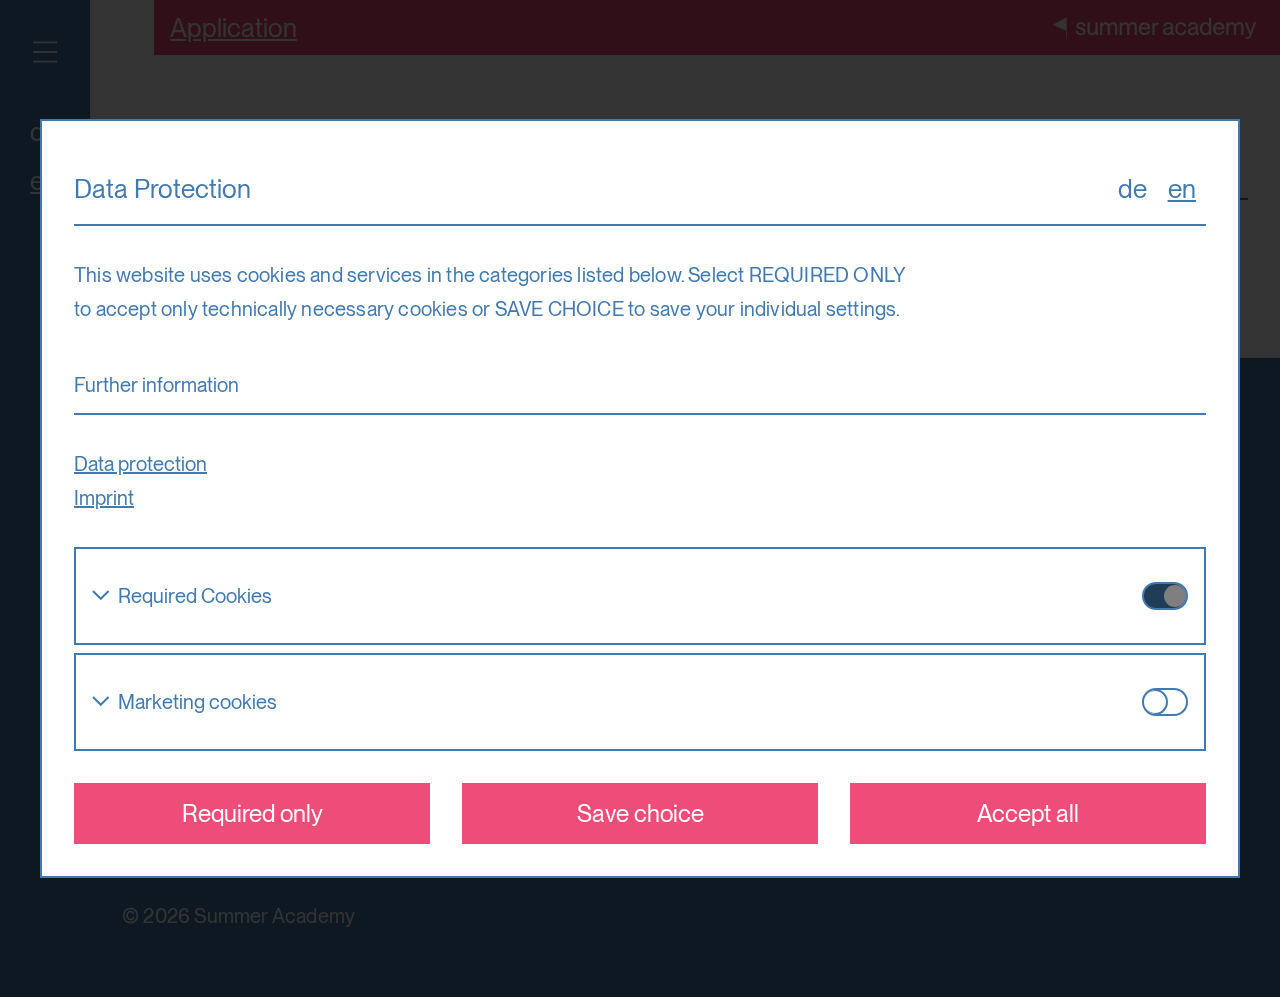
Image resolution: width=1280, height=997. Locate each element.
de (1132, 188)
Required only (252, 813)
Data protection (140, 464)
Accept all (1028, 813)
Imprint (104, 498)
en (1182, 188)
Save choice (640, 813)
